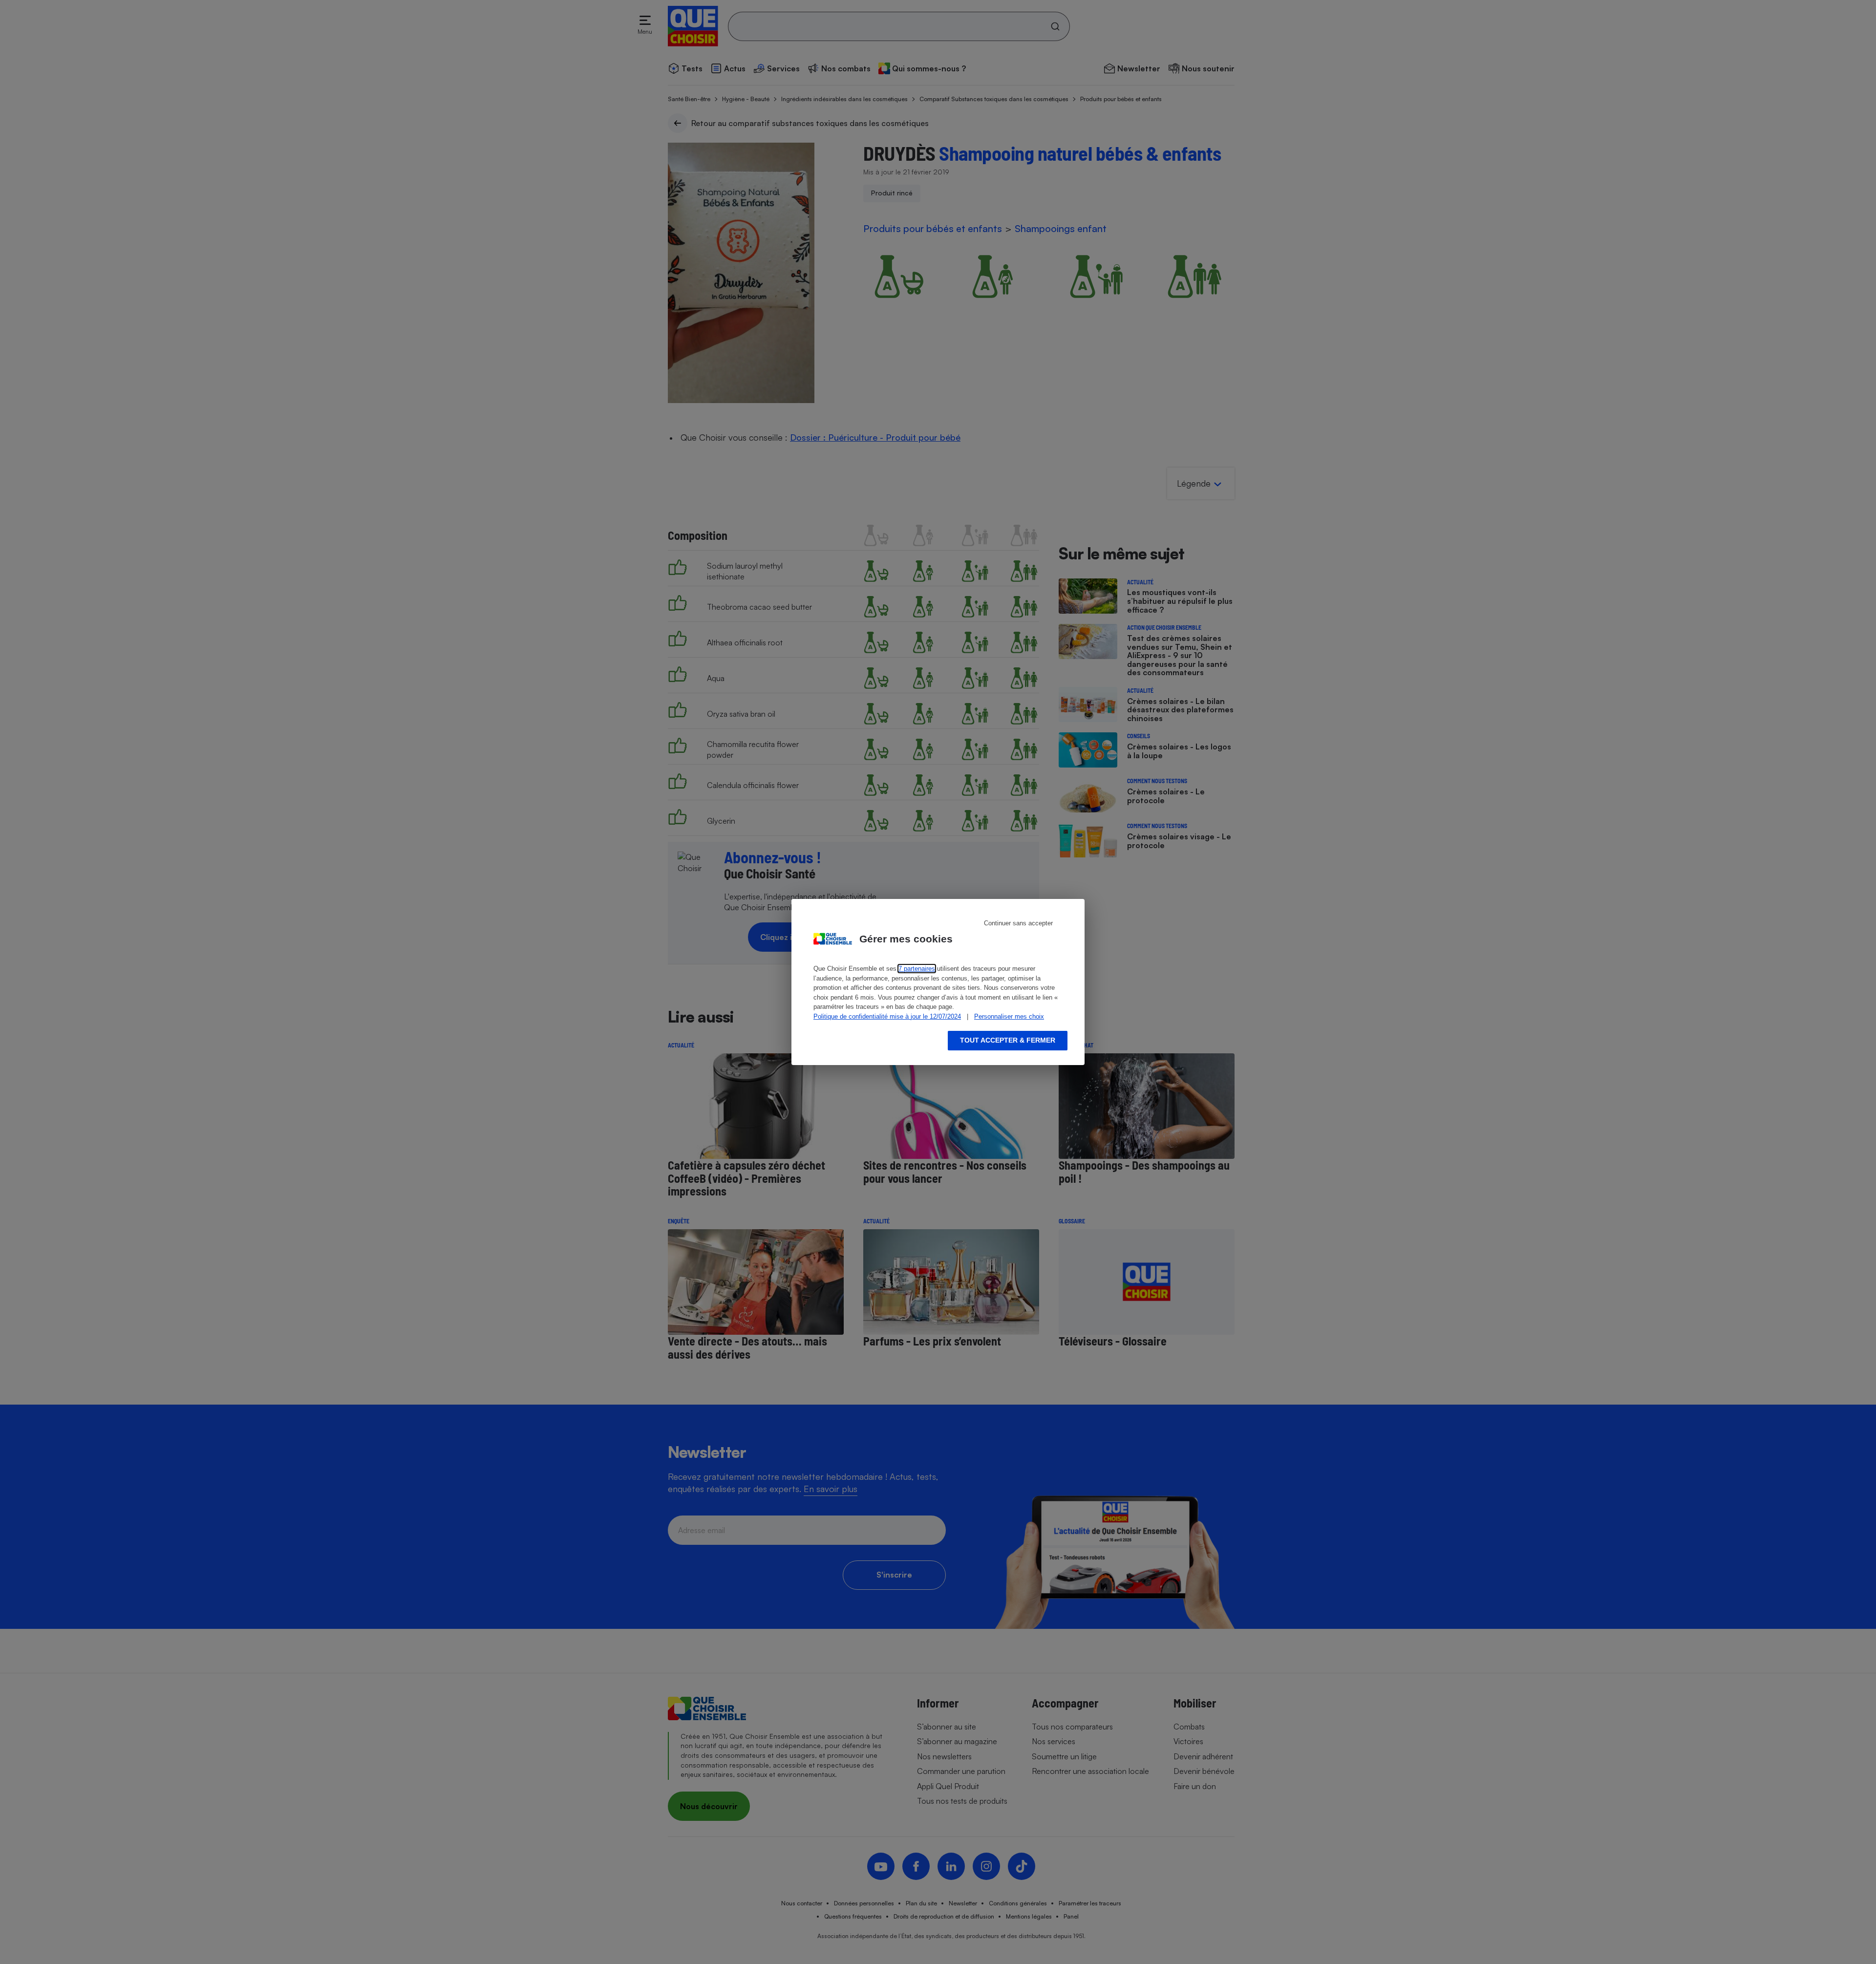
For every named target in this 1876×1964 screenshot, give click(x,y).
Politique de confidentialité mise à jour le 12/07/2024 (887, 1016)
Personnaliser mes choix (1009, 1016)
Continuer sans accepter (1018, 923)
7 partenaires (917, 969)
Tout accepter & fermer (1008, 1040)
